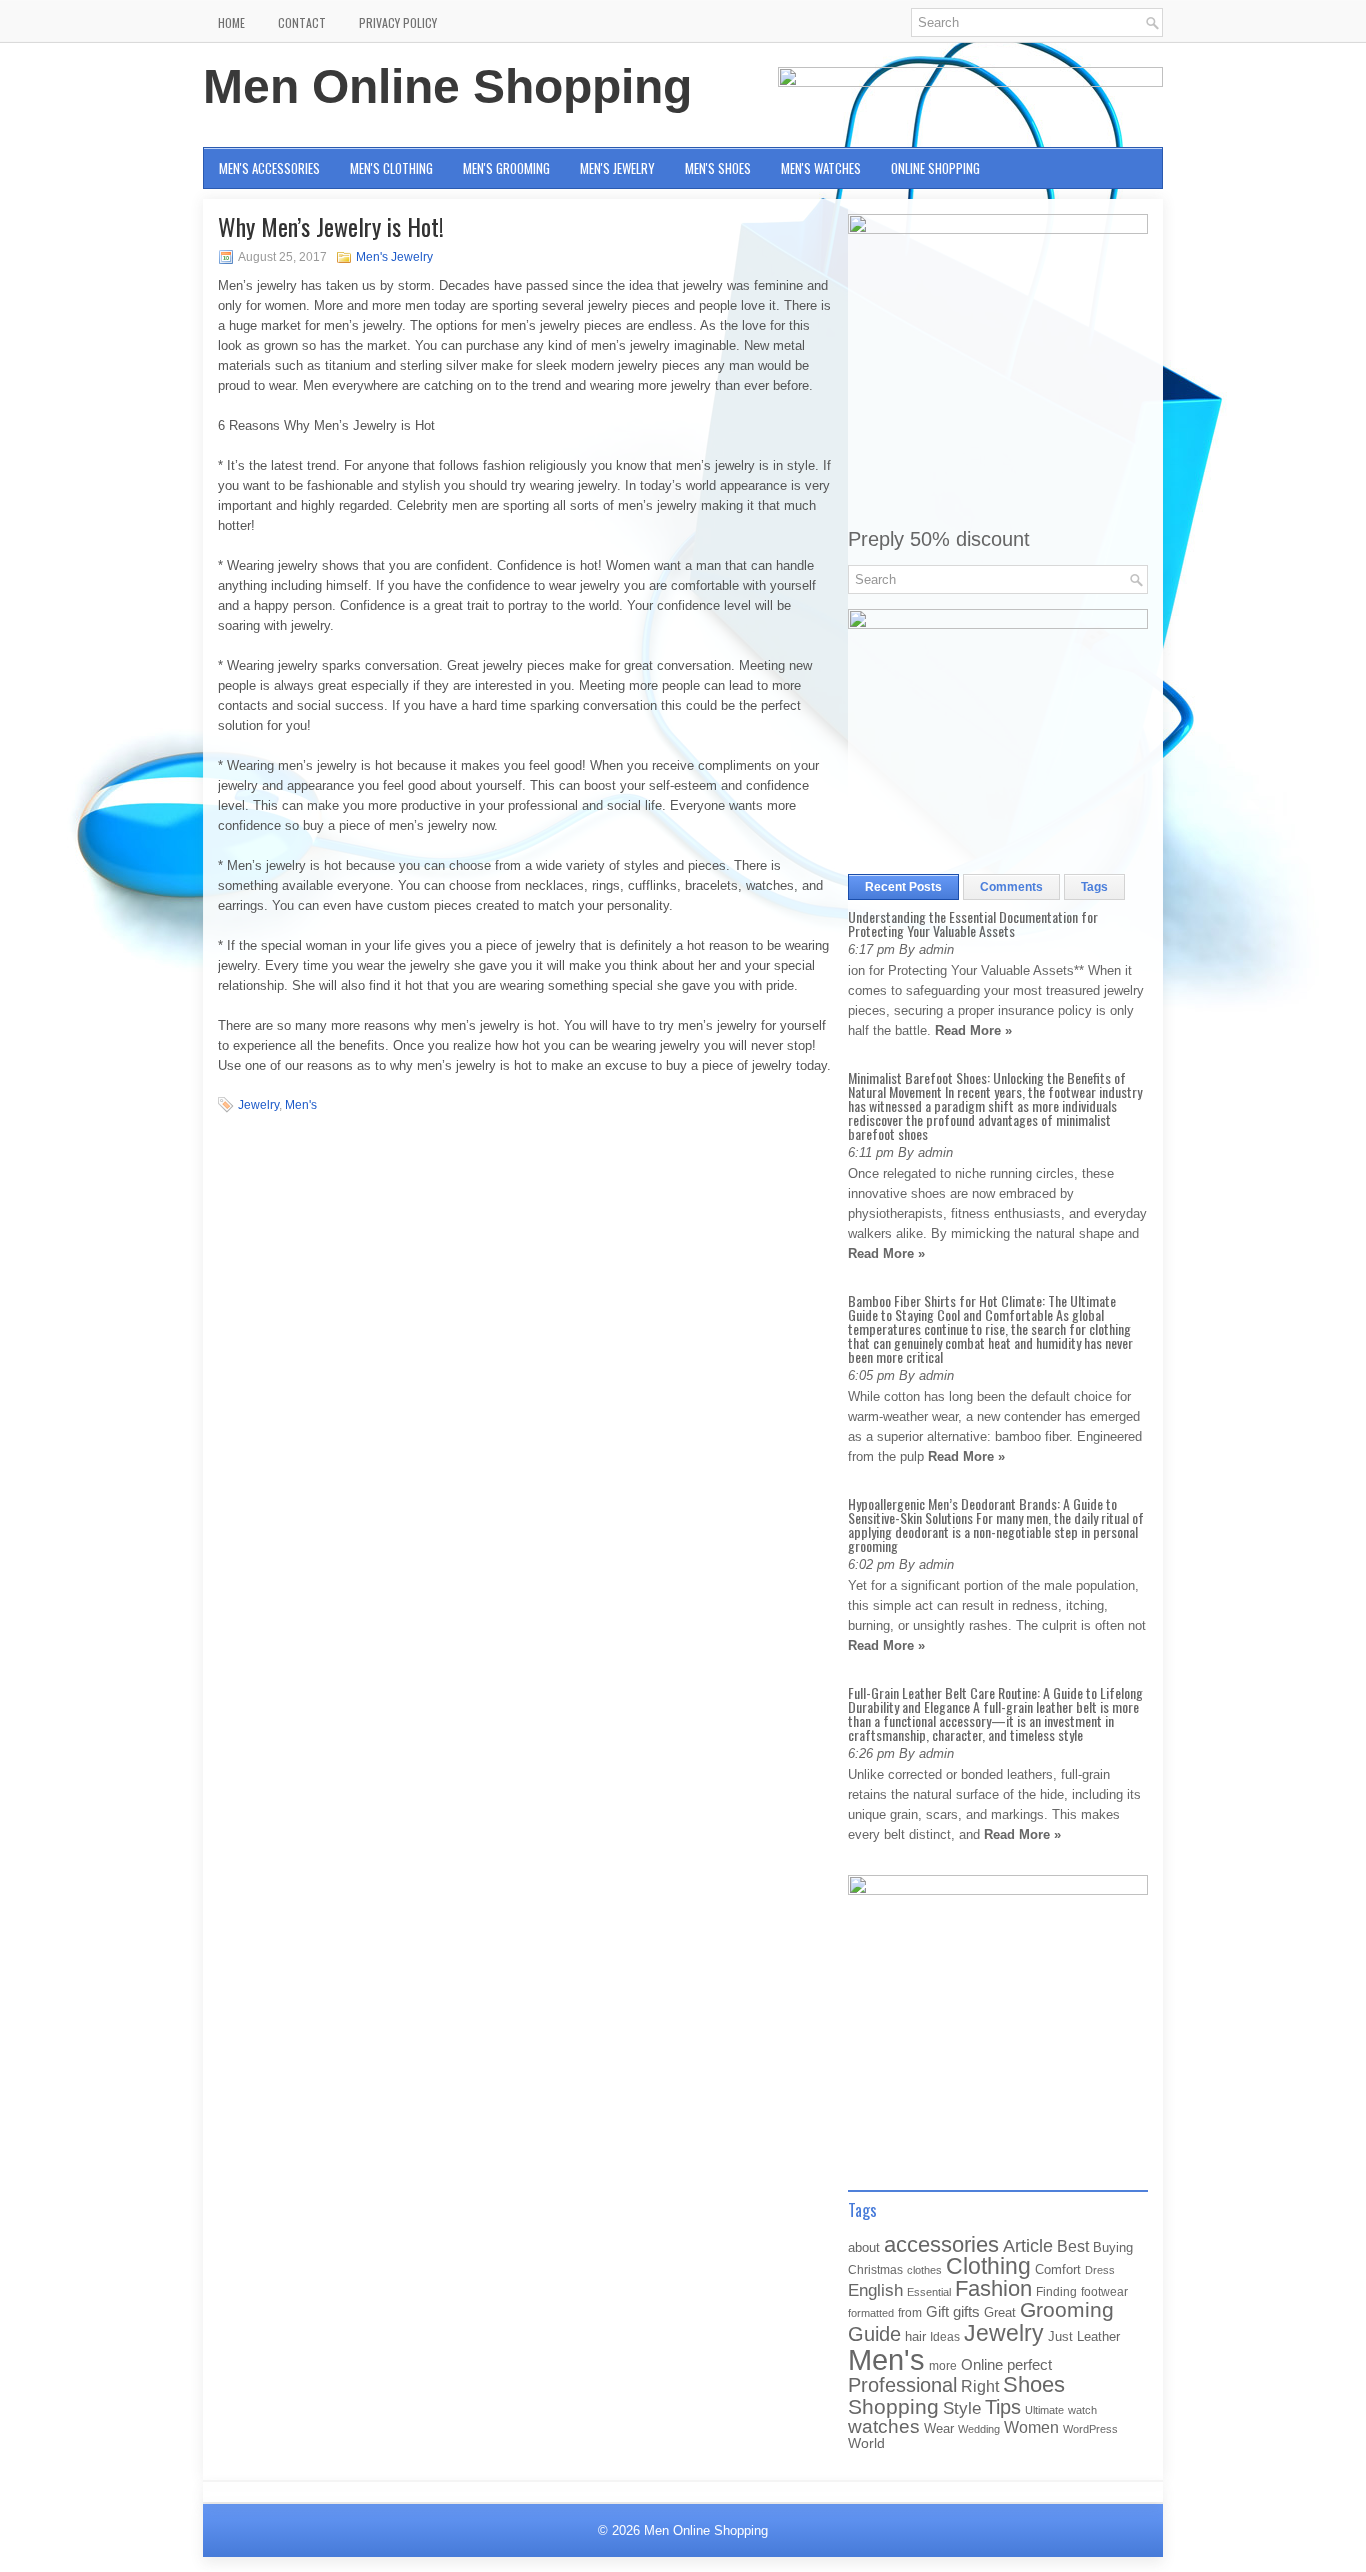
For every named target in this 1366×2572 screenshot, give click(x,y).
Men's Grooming (506, 168)
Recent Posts (903, 887)
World (866, 2443)
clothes (924, 2270)
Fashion (993, 2288)
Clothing (988, 2266)
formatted (871, 2313)
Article (1028, 2246)
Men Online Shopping (447, 86)
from (910, 2313)
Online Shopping (935, 168)
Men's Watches (821, 168)
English (875, 2290)
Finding (1056, 2292)
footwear (1104, 2292)
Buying (1113, 2247)
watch (1082, 2410)
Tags (1094, 887)
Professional (902, 2385)
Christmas (875, 2269)
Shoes (1034, 2384)
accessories (941, 2244)
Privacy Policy (398, 22)
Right (980, 2386)
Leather (1098, 2336)
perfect (1029, 2365)
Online (982, 2365)
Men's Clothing (391, 168)
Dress (1100, 2270)
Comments (1011, 887)
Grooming (1067, 2310)
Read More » (973, 1030)
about (864, 2247)
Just (1060, 2336)
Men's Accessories (269, 168)
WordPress (1090, 2429)
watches (884, 2426)
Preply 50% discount (939, 539)
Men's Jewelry (617, 168)
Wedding (979, 2429)
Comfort (1058, 2269)
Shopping (893, 2407)
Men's (301, 1105)
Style (962, 2408)
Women (1031, 2427)
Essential (929, 2292)
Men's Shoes (718, 168)
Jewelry (258, 1105)
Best (1073, 2246)
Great (1000, 2312)
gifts (966, 2312)
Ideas (945, 2337)
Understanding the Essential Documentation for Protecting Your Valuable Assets (973, 923)
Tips (1003, 2407)
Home (231, 22)
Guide (874, 2334)
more (943, 2366)
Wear (939, 2428)
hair (915, 2336)
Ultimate (1044, 2410)
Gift (937, 2312)
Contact (302, 22)
